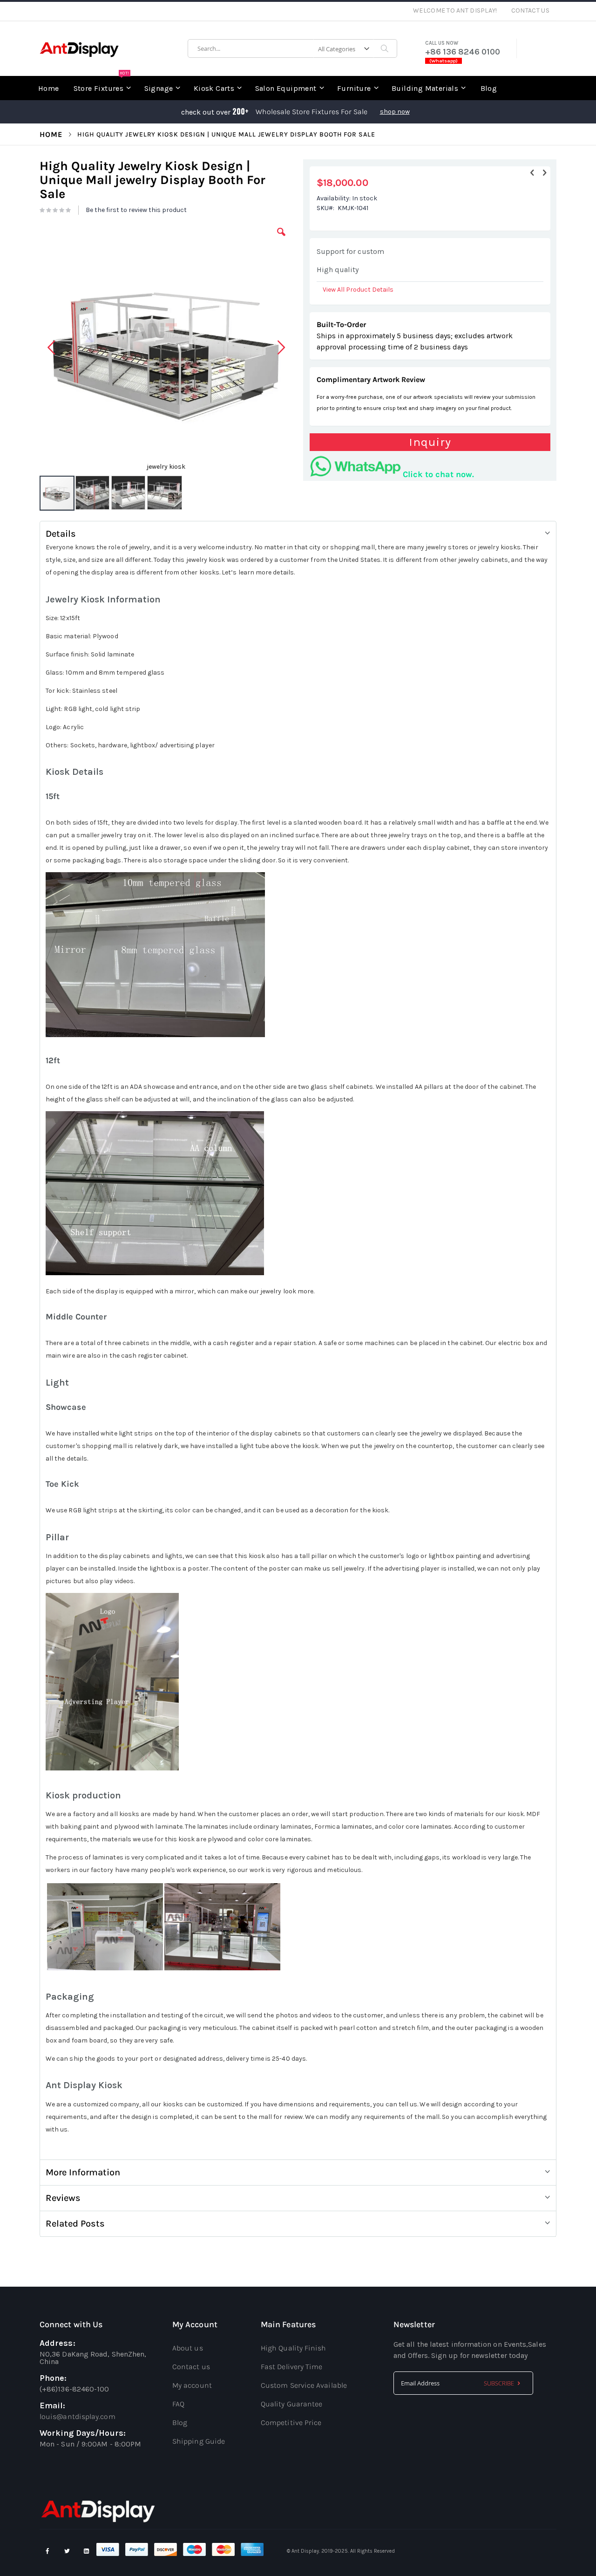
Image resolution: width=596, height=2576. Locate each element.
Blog (180, 2422)
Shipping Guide (199, 2441)
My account (192, 2385)
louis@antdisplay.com (78, 2416)
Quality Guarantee (291, 2404)
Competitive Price (291, 2422)
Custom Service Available (304, 2385)
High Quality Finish (294, 2348)
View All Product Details (358, 290)
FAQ (178, 2404)
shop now (395, 112)
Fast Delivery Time (291, 2367)
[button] (281, 239)
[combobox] (292, 48)
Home (51, 134)
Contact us (191, 2367)
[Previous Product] (532, 173)
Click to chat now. (438, 474)
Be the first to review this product (136, 210)
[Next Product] (544, 173)
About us (188, 2348)
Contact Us (531, 10)
